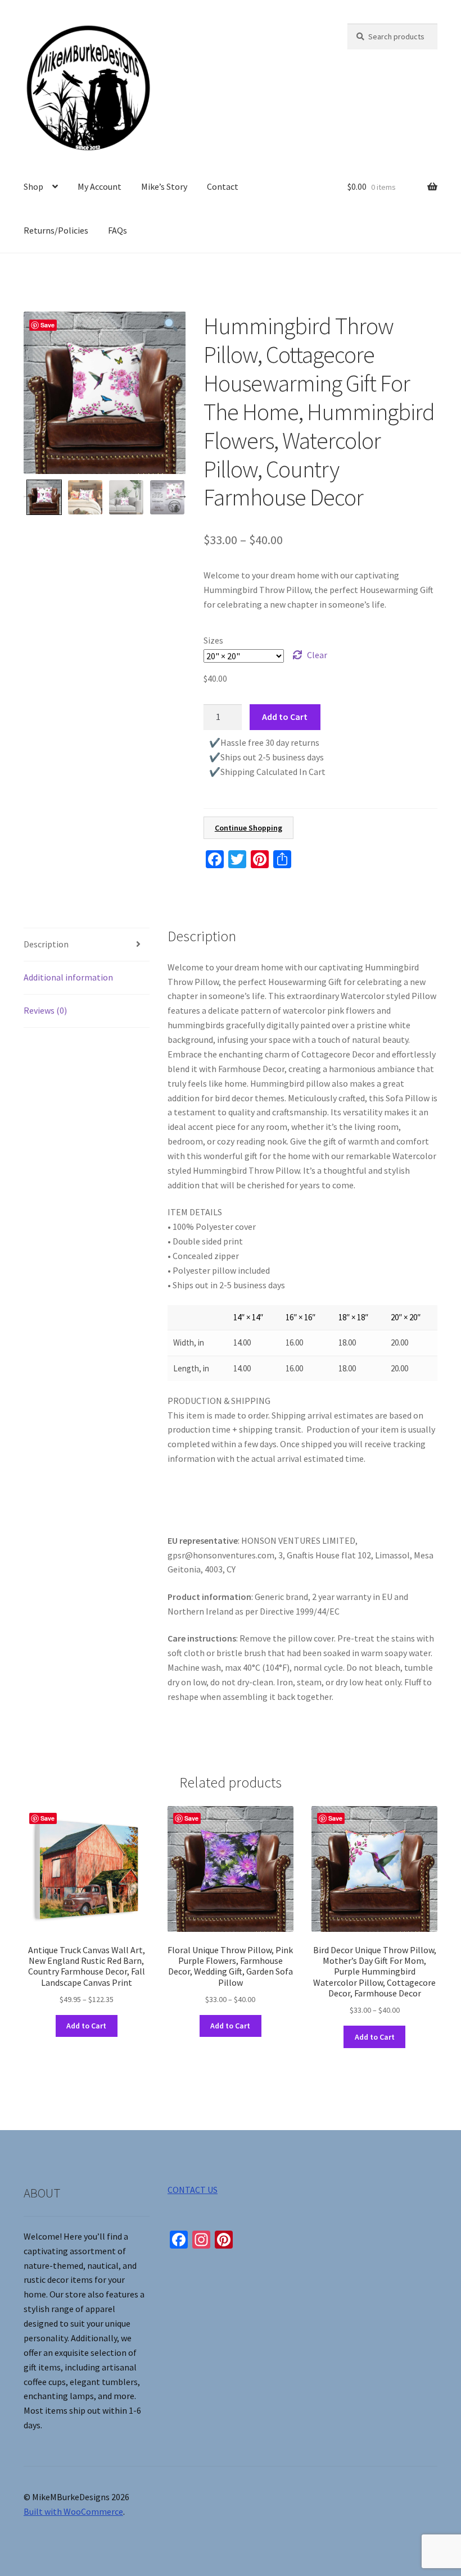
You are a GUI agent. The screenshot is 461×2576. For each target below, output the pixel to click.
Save (48, 325)
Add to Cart (285, 717)
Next (183, 495)
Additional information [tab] (68, 977)
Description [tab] (46, 944)
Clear (317, 655)
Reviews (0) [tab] (45, 1010)
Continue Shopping (248, 828)
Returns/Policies (56, 230)
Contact (223, 186)
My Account (100, 186)
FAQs (117, 230)
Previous (25, 495)
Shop (33, 186)
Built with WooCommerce (73, 2511)
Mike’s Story (164, 186)
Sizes (213, 640)
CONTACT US (193, 2190)
